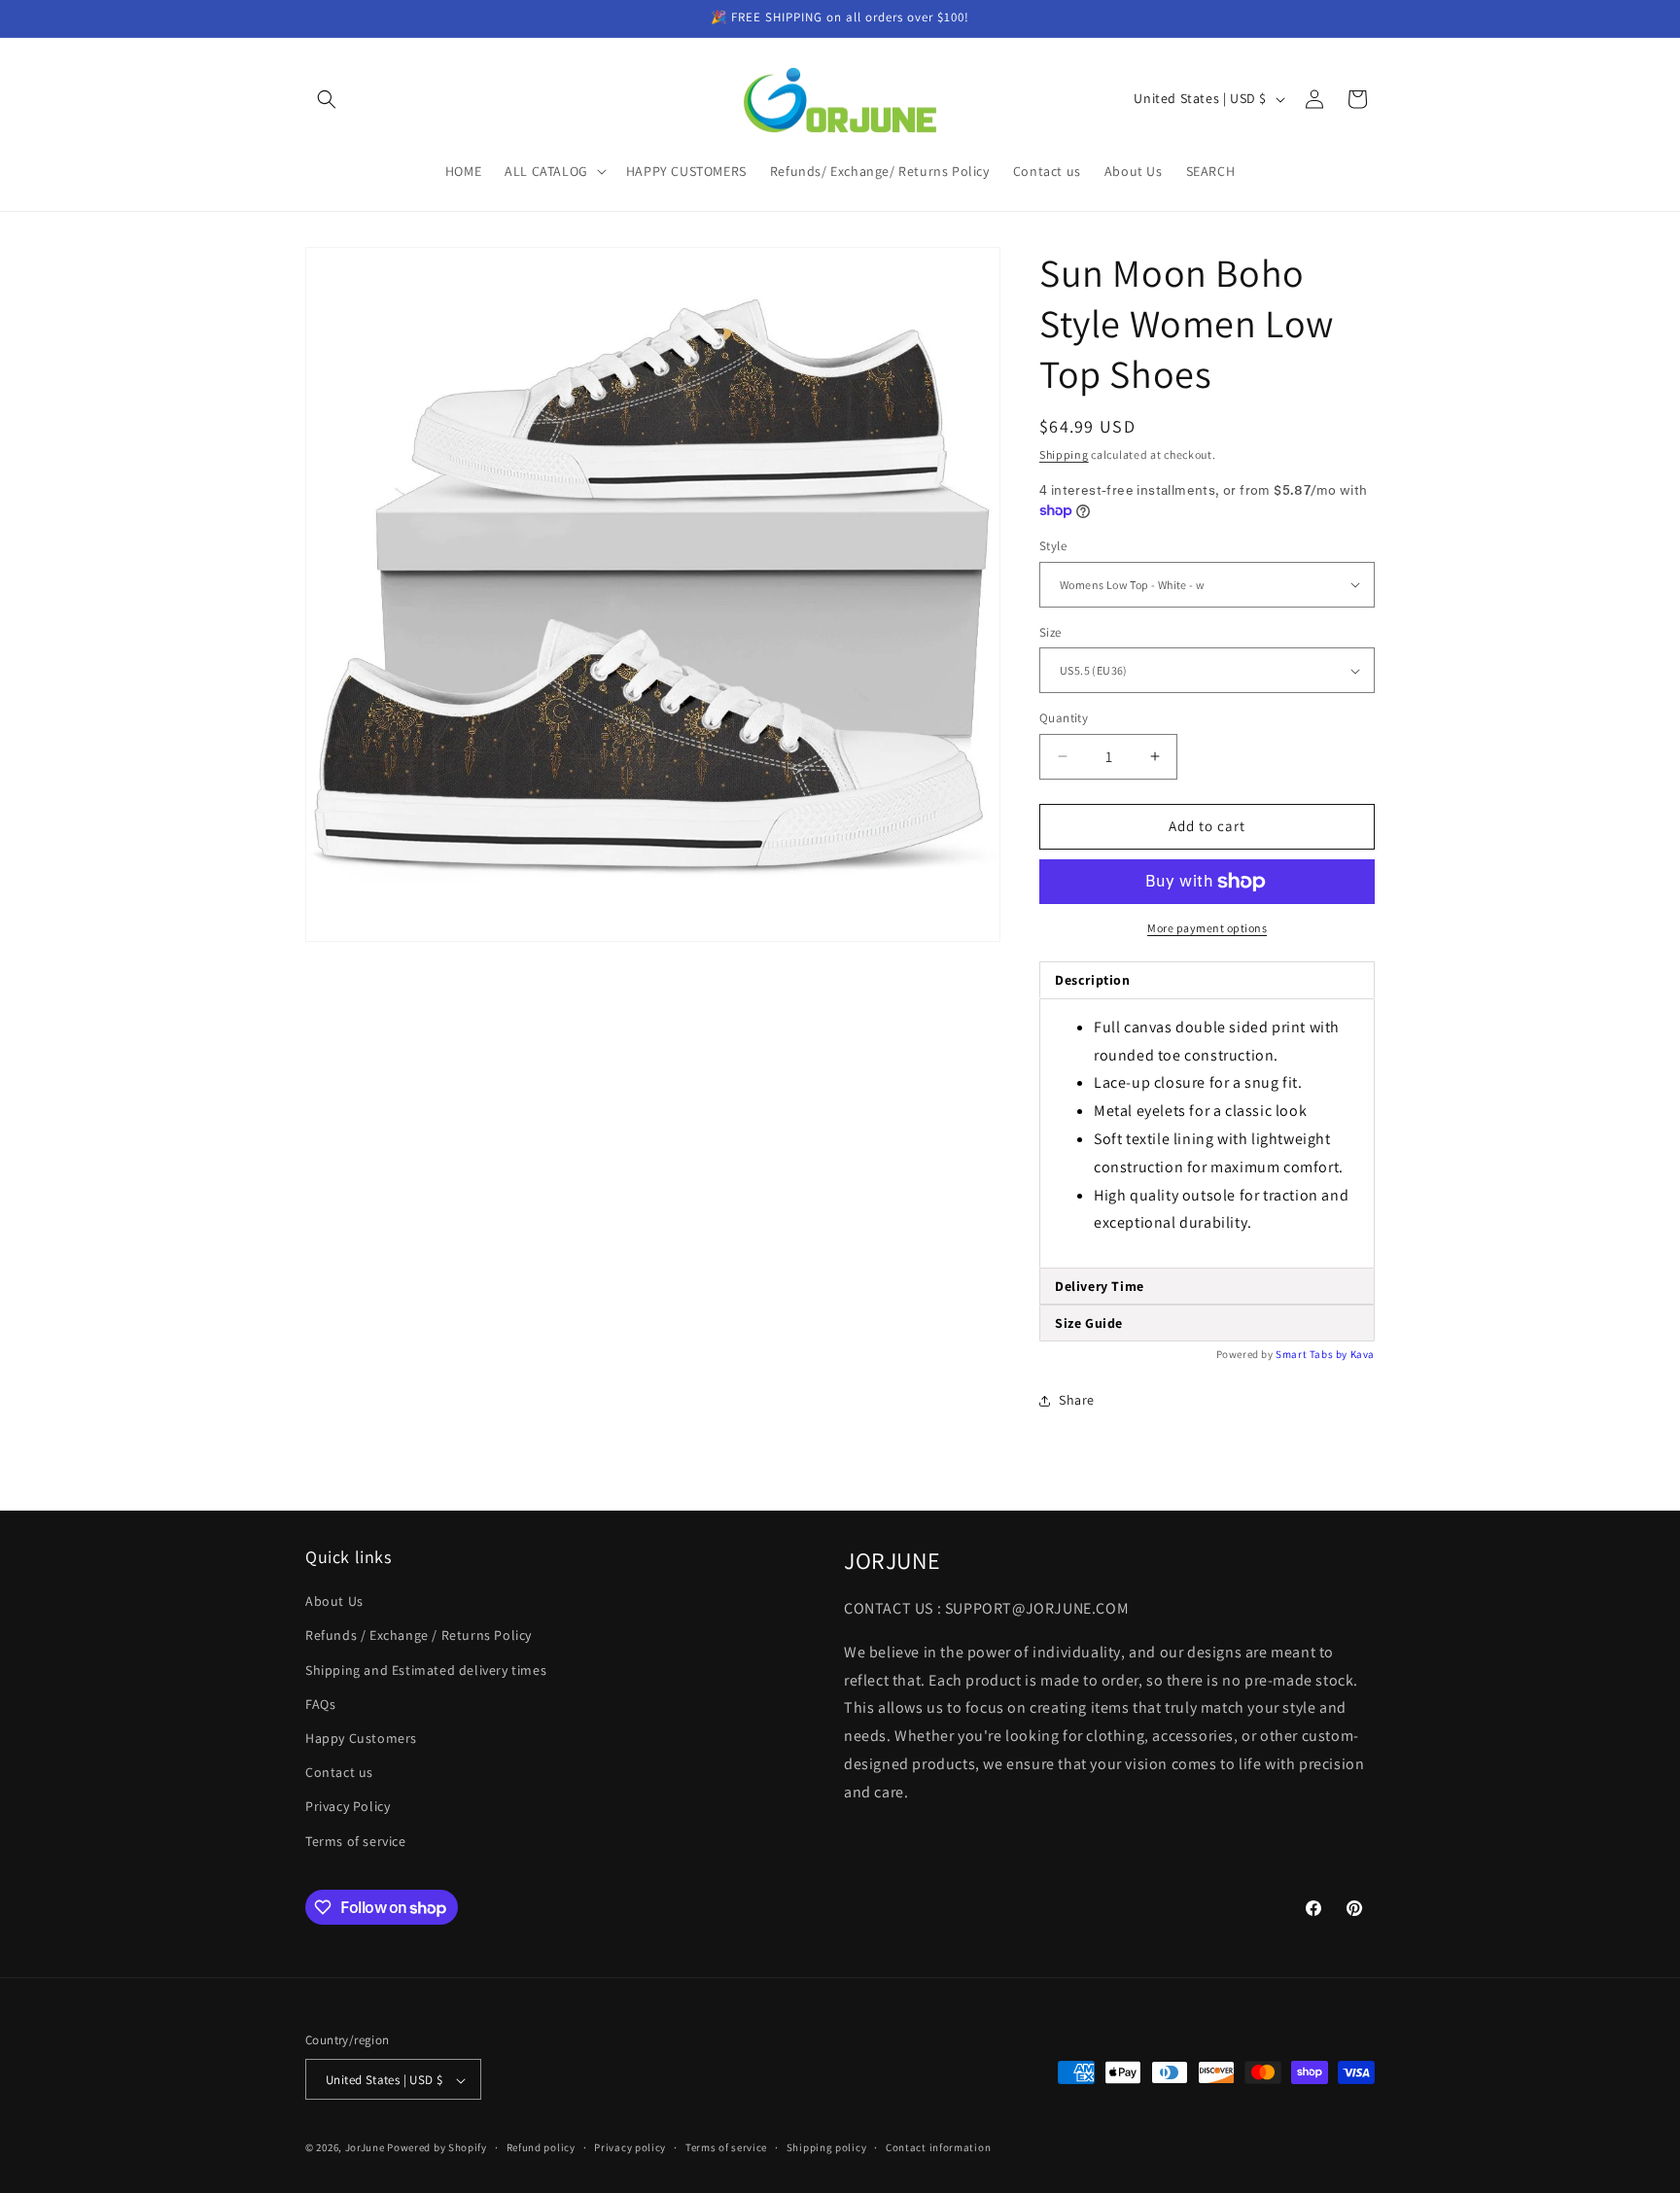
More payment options (1207, 928)
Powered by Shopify (437, 2148)
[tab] (1207, 1287)
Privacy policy (630, 2147)
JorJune (365, 2148)
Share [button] (1077, 1400)
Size (1050, 632)
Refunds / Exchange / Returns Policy (419, 1636)
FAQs (320, 1704)
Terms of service (356, 1841)
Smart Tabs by (1312, 1354)
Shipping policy (827, 2147)
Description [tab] (1093, 980)
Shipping (1064, 454)
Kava (1363, 1354)
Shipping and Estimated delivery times (426, 1670)
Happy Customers (361, 1738)
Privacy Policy (348, 1807)
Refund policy (541, 2147)
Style (1053, 546)
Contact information (938, 2147)
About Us (334, 1602)
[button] (327, 99)
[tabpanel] (1207, 1133)
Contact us (339, 1773)
